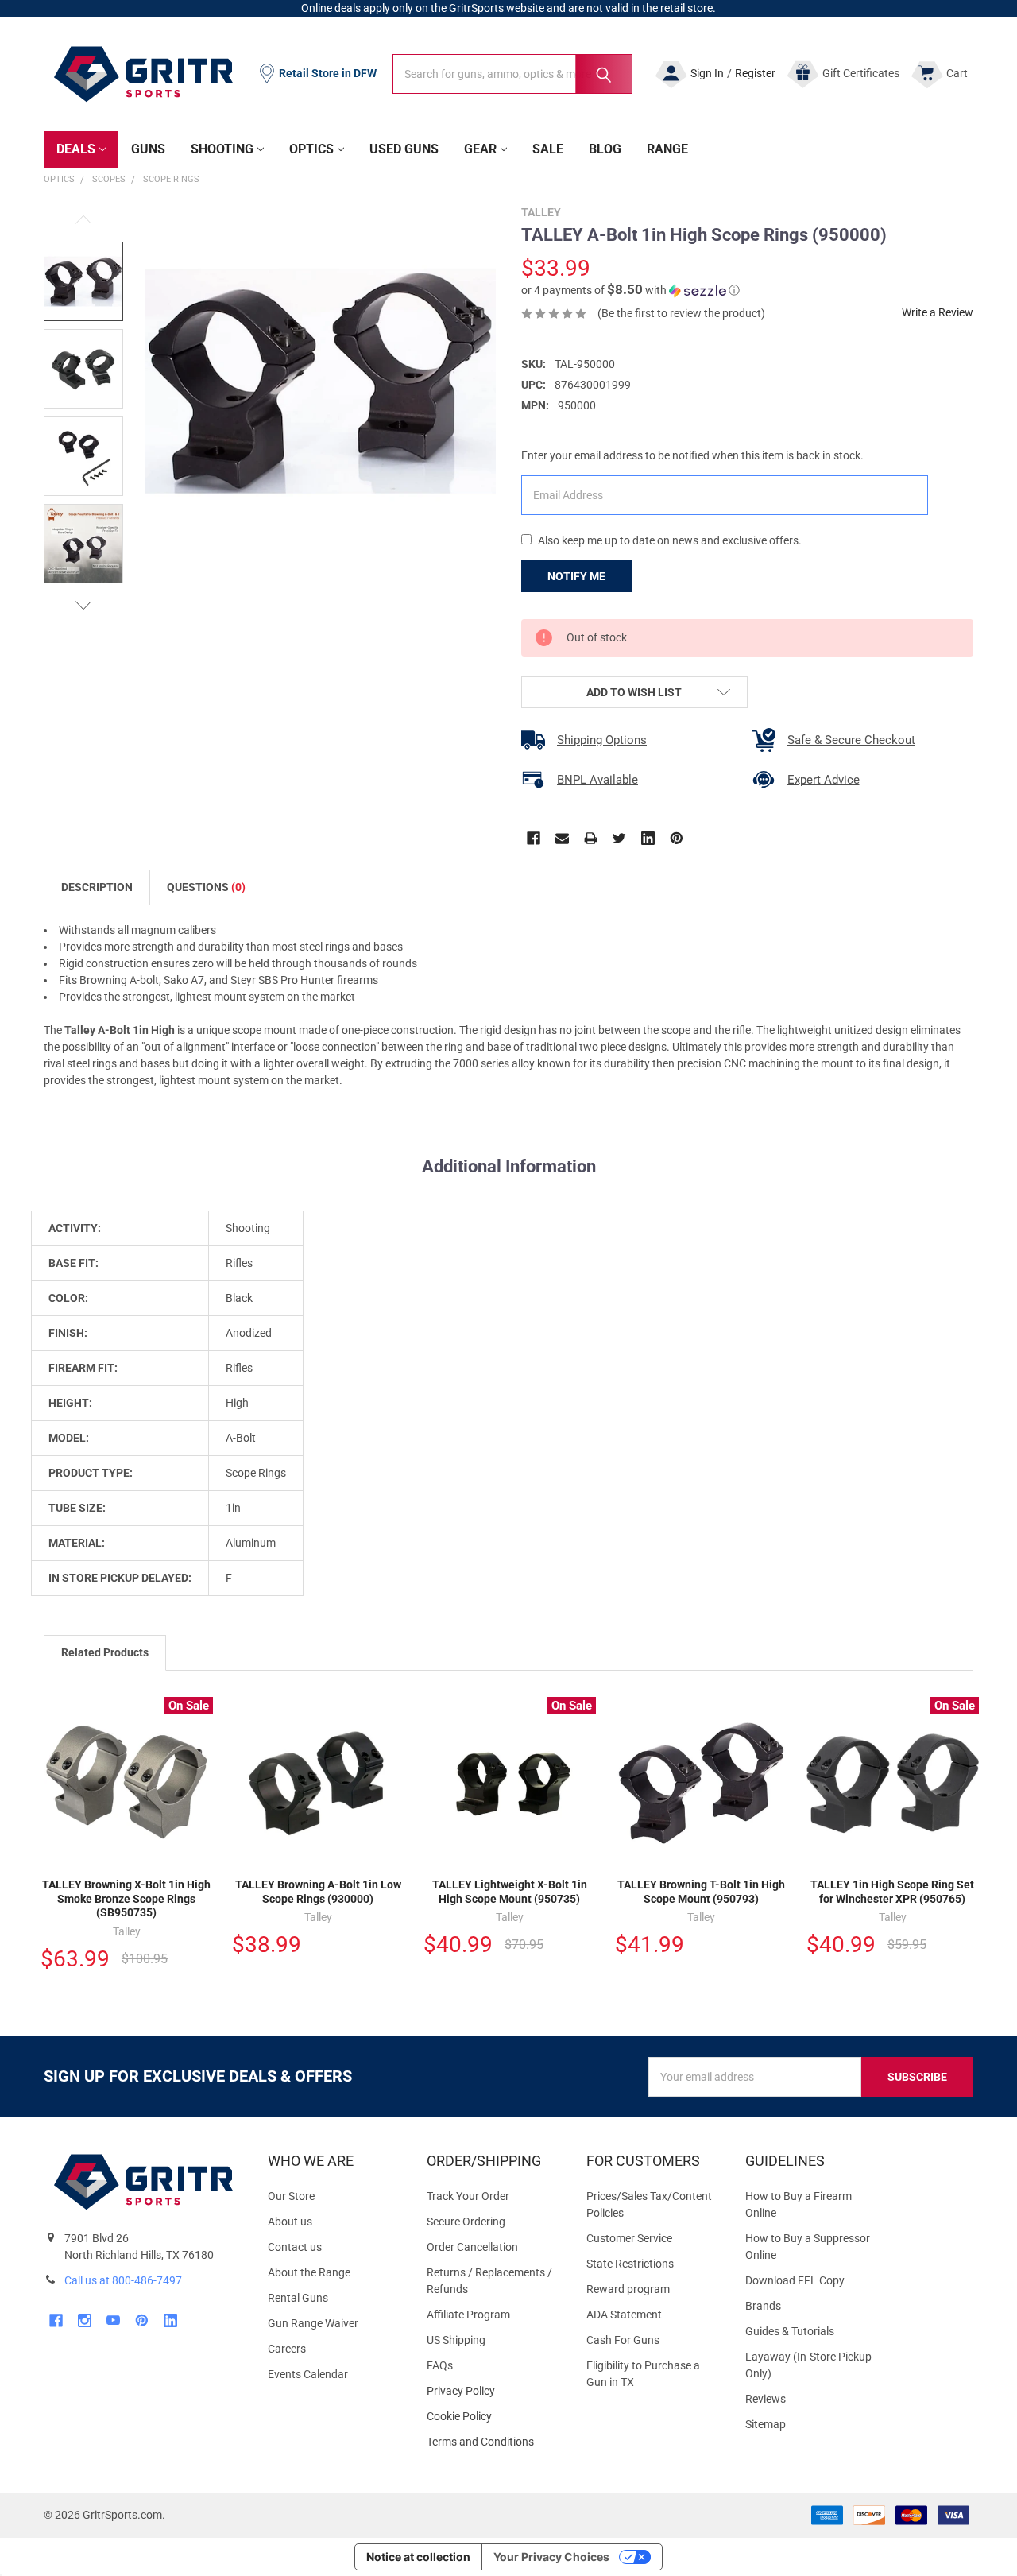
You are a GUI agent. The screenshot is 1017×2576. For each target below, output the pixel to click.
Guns (148, 149)
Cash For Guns (623, 2340)
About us (290, 2222)
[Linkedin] (648, 838)
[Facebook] (534, 838)
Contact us (295, 2247)
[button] (630, 290)
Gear (480, 149)
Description (97, 887)
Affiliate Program (468, 2315)
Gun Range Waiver (313, 2323)
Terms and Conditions (493, 2442)
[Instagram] (85, 2320)
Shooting (222, 149)
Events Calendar (308, 2374)
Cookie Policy (493, 2417)
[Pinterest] (677, 838)
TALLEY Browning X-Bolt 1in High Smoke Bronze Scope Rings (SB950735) (126, 1898)
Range (667, 149)
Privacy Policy (493, 2391)
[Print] (591, 838)
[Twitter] (619, 838)
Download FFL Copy (795, 2280)
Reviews (766, 2399)
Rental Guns (298, 2298)
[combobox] (512, 74)
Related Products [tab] (105, 1652)
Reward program (628, 2289)
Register (755, 73)
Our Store (291, 2196)
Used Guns (404, 149)
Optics (311, 149)
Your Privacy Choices (551, 2557)
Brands (763, 2306)
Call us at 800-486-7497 (123, 2280)
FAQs (440, 2365)
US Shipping (456, 2340)
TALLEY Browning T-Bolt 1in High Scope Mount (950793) (701, 1892)
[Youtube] (113, 2320)
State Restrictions (630, 2264)
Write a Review (938, 312)
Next (83, 605)
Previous (83, 220)
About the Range (309, 2272)
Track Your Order (468, 2196)
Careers (287, 2349)
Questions (206, 887)
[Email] (562, 838)
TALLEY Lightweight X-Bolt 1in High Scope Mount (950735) (510, 1892)
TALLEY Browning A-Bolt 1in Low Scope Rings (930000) (318, 1892)
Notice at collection (418, 2557)
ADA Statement (624, 2315)
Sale (548, 149)
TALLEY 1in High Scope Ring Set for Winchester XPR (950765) (892, 1892)
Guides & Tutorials (790, 2331)
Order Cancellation (472, 2247)
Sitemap (766, 2424)
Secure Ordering (466, 2222)
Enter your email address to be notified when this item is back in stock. (692, 455)
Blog (605, 149)
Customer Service (629, 2238)
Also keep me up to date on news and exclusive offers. (670, 540)
